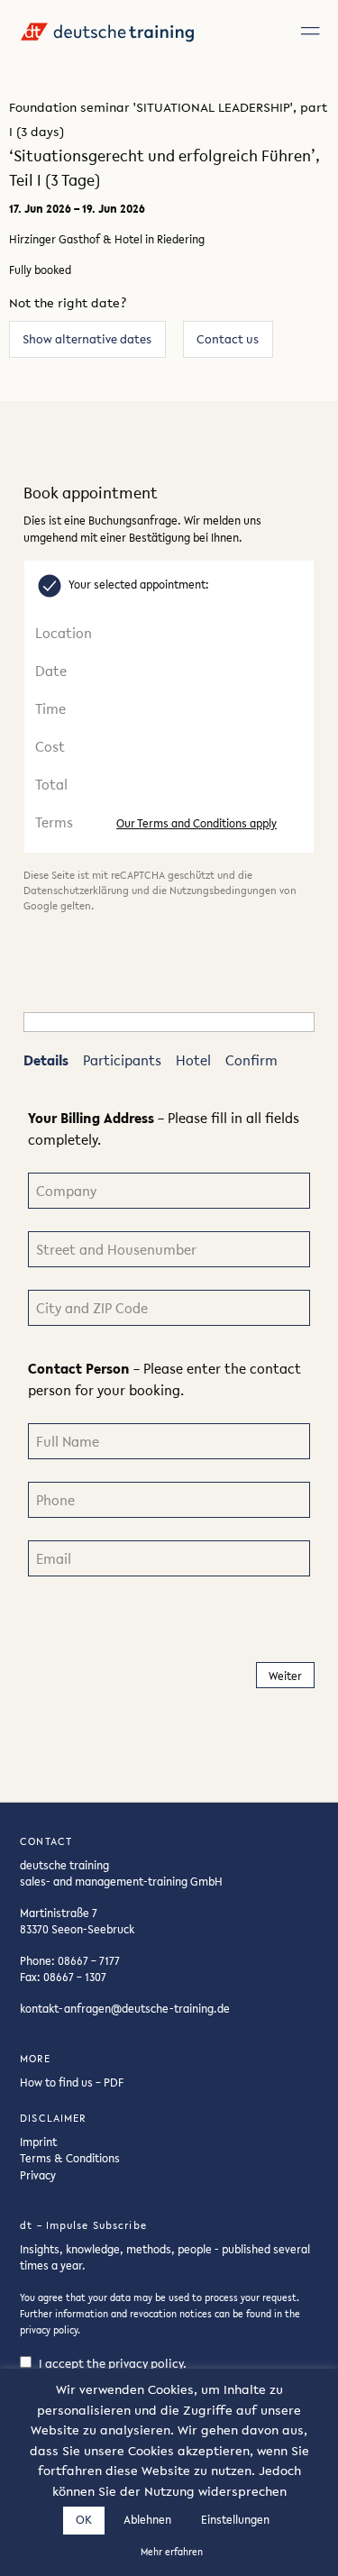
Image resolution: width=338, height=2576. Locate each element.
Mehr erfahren (172, 2552)
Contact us (228, 339)
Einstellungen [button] (235, 2520)
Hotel (193, 1060)
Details (46, 1060)
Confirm (251, 1060)
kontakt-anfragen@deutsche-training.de (125, 2008)
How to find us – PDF (72, 2082)
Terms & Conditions (70, 2158)
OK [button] (84, 2520)
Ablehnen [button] (147, 2520)
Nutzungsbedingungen (223, 891)
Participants (122, 1060)
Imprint (38, 2142)
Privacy (38, 2175)
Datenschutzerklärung (76, 891)
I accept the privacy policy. (113, 2364)
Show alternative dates (87, 339)
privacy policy (49, 2330)
